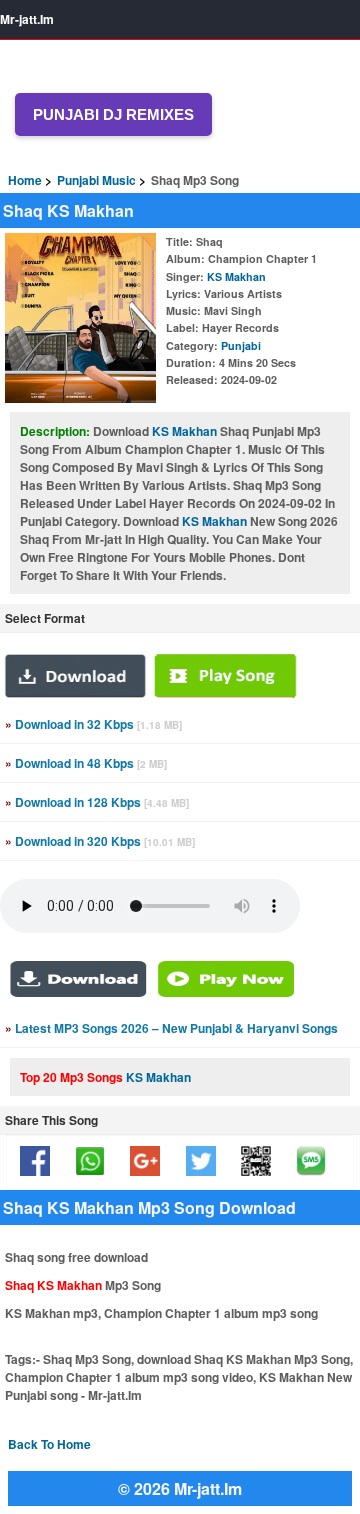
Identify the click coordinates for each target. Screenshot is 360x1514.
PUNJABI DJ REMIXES (113, 114)
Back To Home (49, 1444)
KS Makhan (236, 276)
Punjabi (241, 345)
